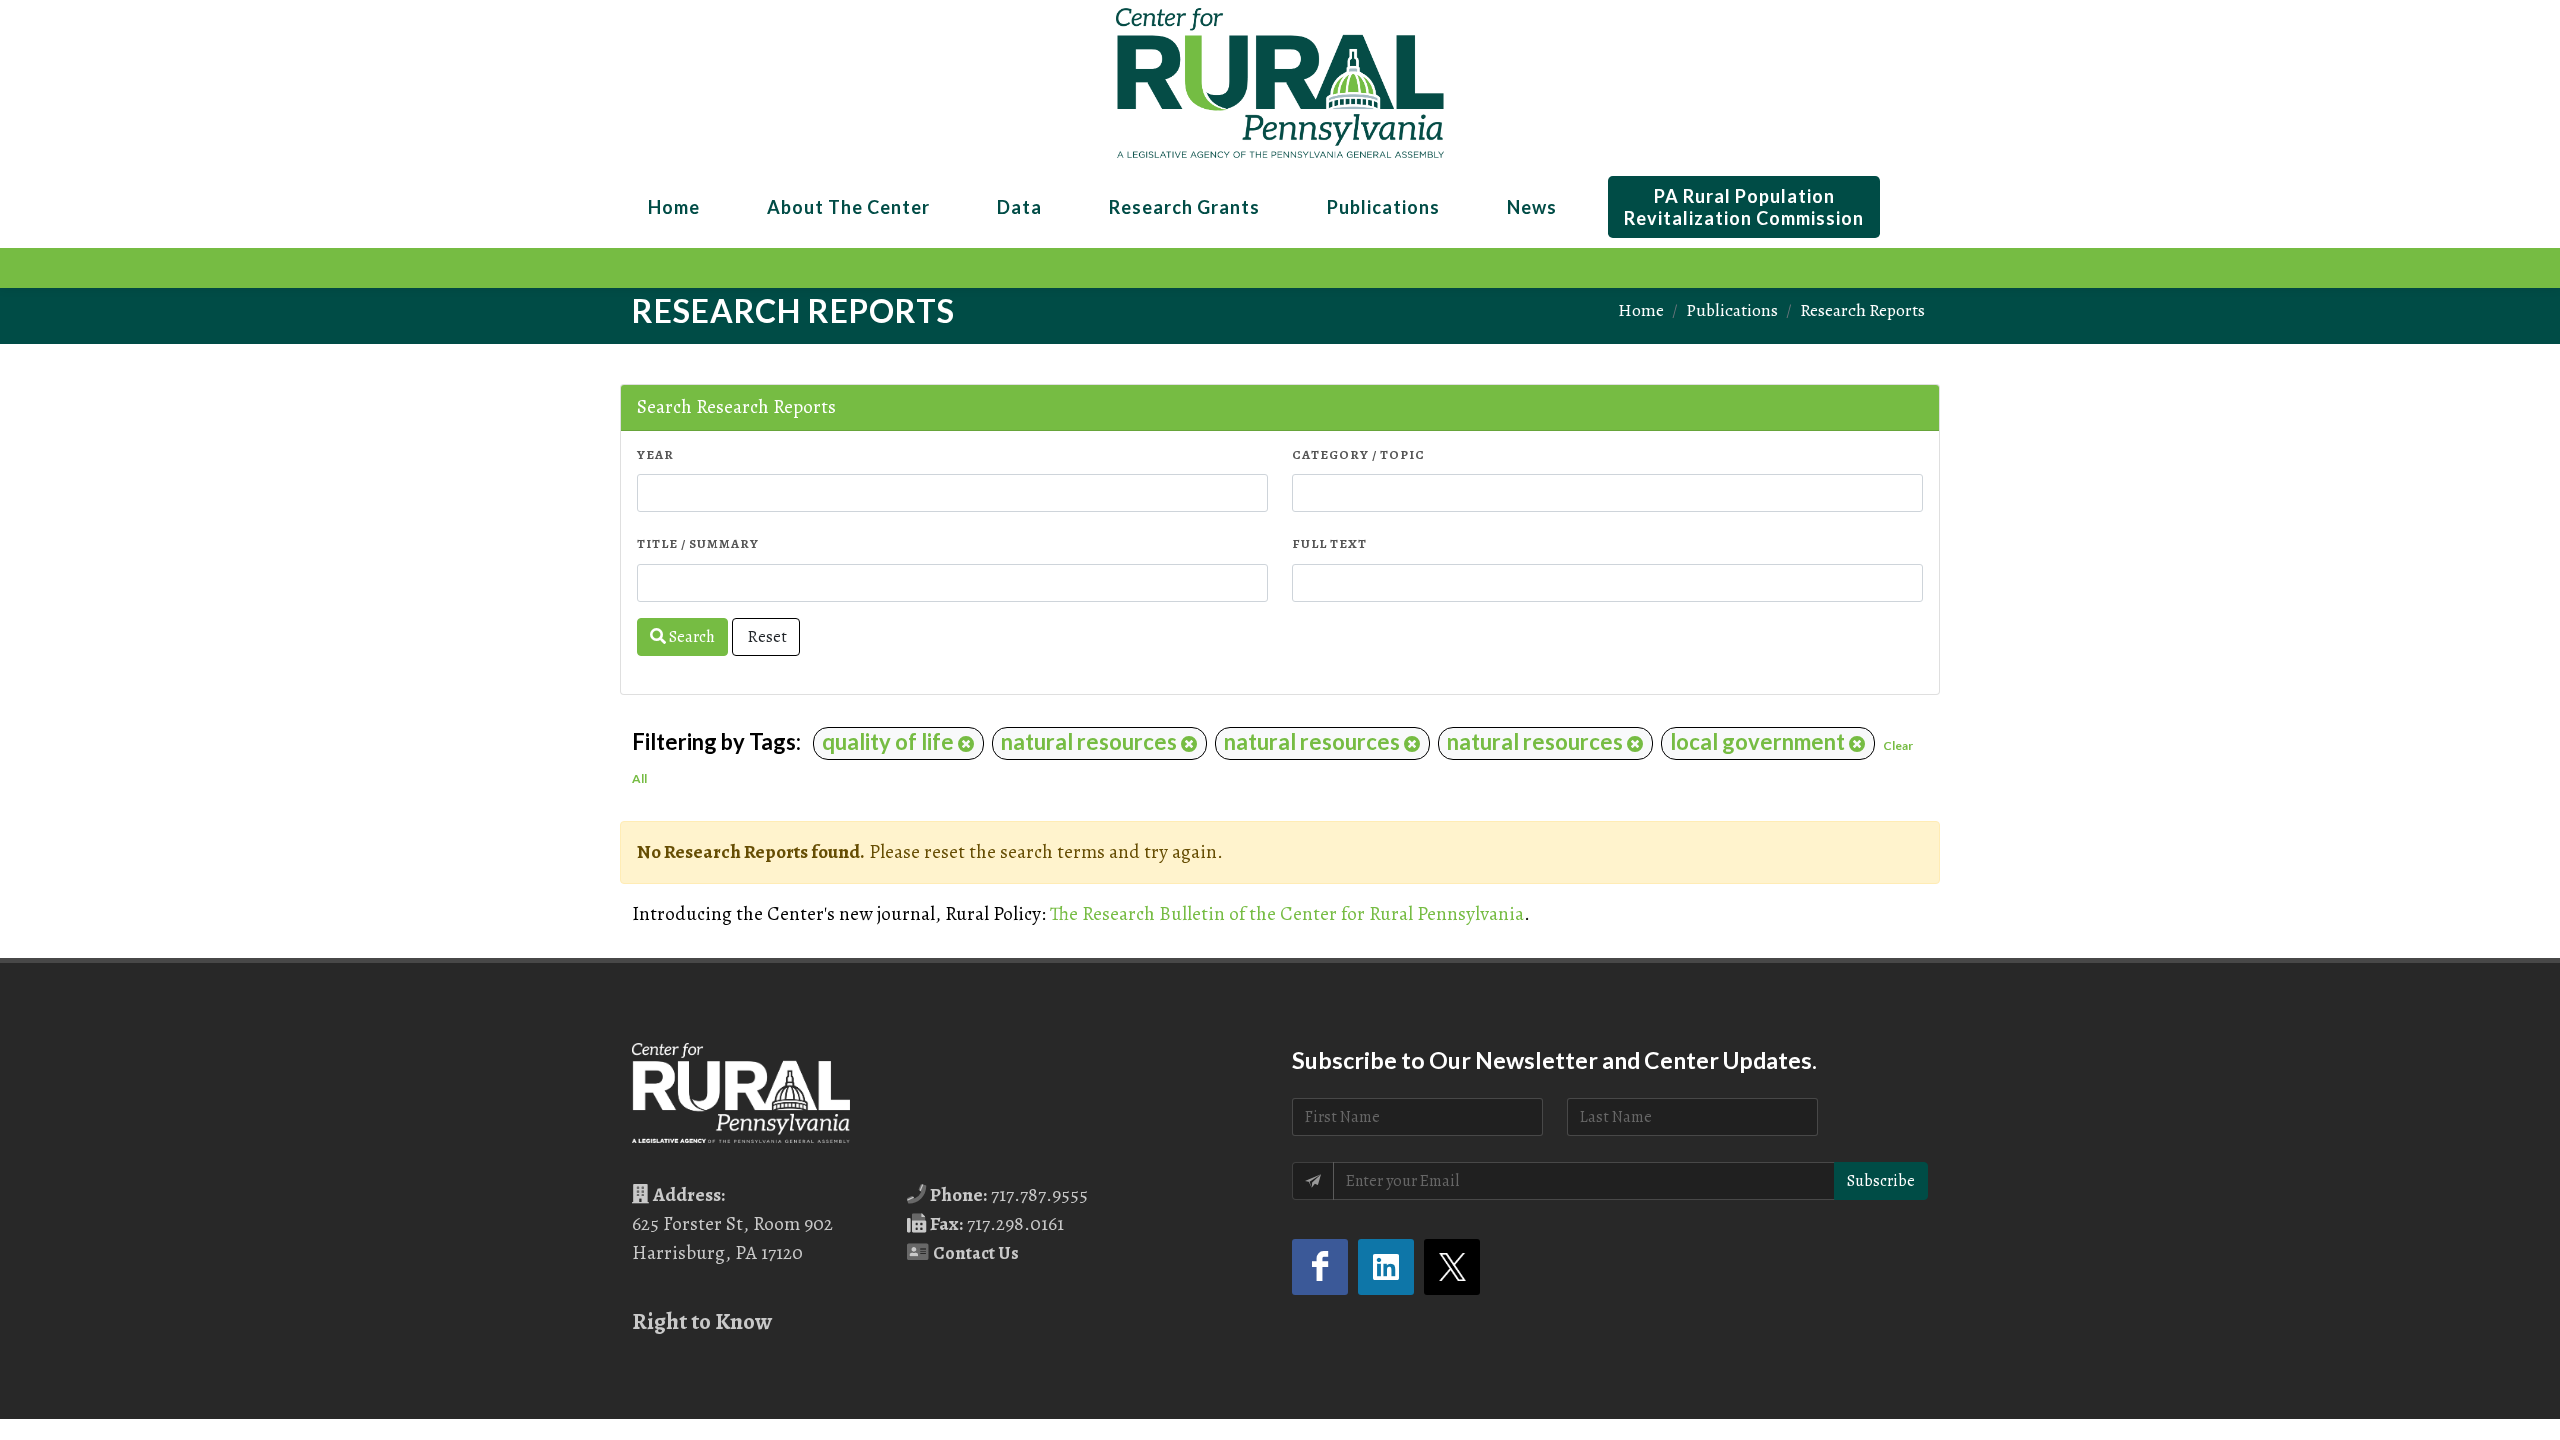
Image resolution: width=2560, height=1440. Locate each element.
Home (1641, 310)
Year (655, 454)
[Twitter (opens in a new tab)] (1452, 1267)
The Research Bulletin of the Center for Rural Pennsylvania (1287, 913)
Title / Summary (698, 543)
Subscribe (1881, 1181)
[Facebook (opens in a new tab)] (1320, 1267)
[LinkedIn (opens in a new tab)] (1386, 1267)
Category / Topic (1358, 454)
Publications (1732, 310)
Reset (766, 637)
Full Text (1329, 543)
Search (690, 637)
